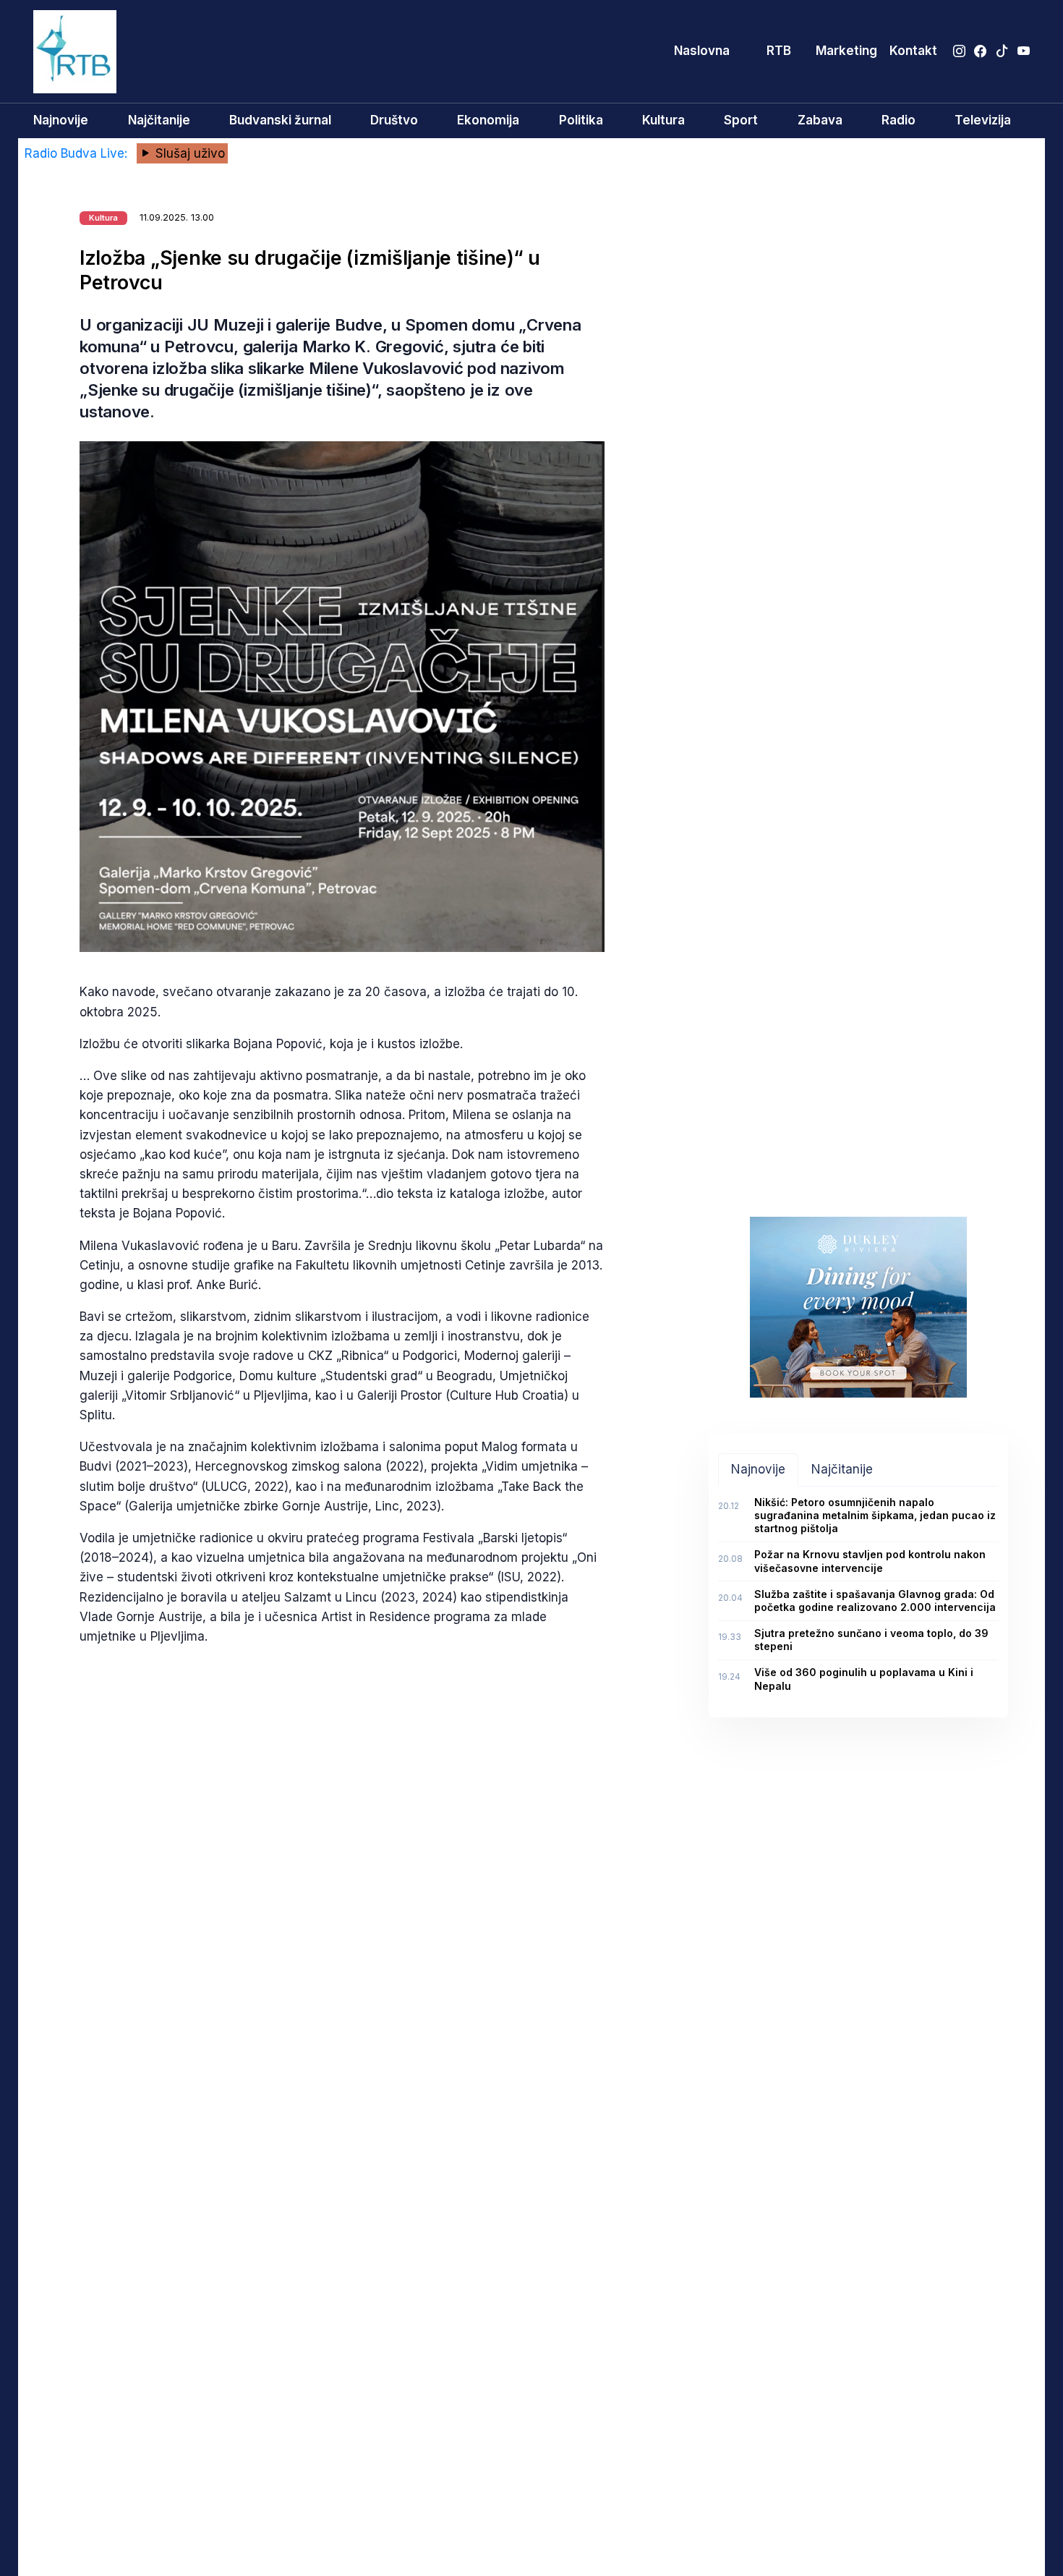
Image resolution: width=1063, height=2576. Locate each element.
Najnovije (61, 120)
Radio (898, 120)
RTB (779, 51)
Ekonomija (488, 120)
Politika (581, 120)
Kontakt (913, 51)
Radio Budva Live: (78, 153)
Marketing (846, 51)
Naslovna (702, 51)
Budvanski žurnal (280, 120)
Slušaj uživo (188, 153)
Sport (741, 120)
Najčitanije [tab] (842, 1469)
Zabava (820, 120)
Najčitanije (159, 120)
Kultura (663, 120)
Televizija (983, 120)
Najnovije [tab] (758, 1469)
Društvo (394, 120)
